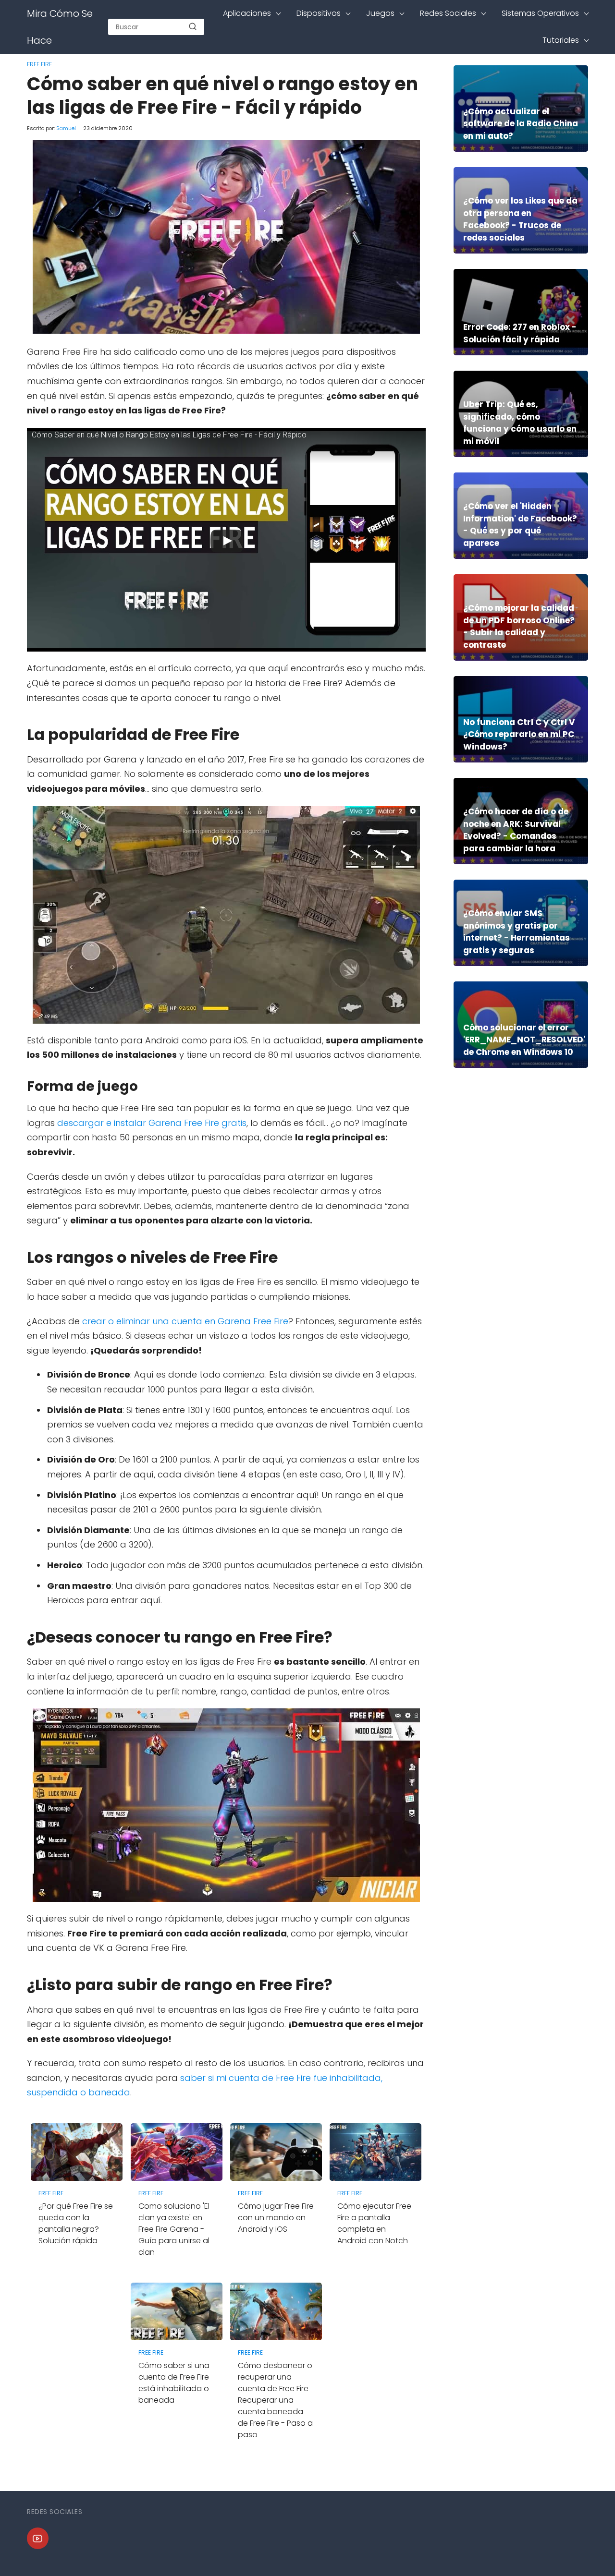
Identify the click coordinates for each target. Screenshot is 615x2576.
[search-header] (193, 27)
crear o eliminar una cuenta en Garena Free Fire (185, 1321)
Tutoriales (561, 40)
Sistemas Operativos (540, 13)
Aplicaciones (247, 13)
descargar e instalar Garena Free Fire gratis (152, 1123)
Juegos (380, 13)
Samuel (66, 128)
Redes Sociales (448, 13)
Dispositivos (319, 13)
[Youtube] (38, 2538)
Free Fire (39, 64)
